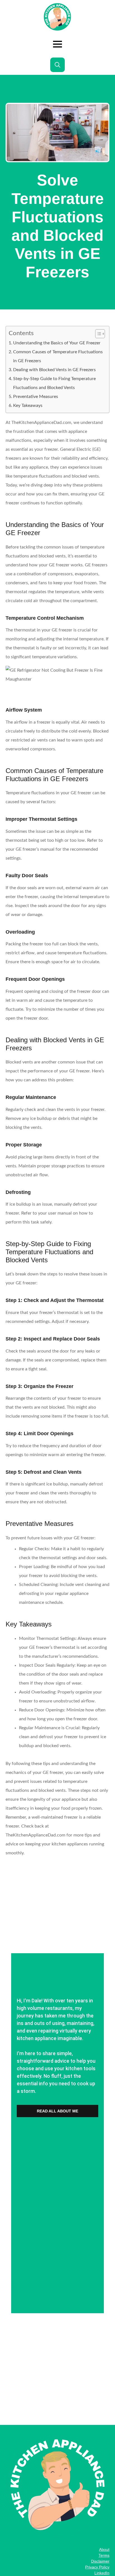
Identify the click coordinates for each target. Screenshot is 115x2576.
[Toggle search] (57, 65)
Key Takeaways (28, 406)
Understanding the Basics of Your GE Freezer (57, 343)
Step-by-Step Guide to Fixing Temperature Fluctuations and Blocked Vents (54, 383)
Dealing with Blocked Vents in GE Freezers (54, 370)
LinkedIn (102, 2573)
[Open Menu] (57, 44)
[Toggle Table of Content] (97, 334)
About (104, 2549)
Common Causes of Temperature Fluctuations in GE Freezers (58, 356)
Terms (104, 2555)
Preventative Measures (36, 397)
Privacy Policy (97, 2567)
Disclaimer (100, 2561)
